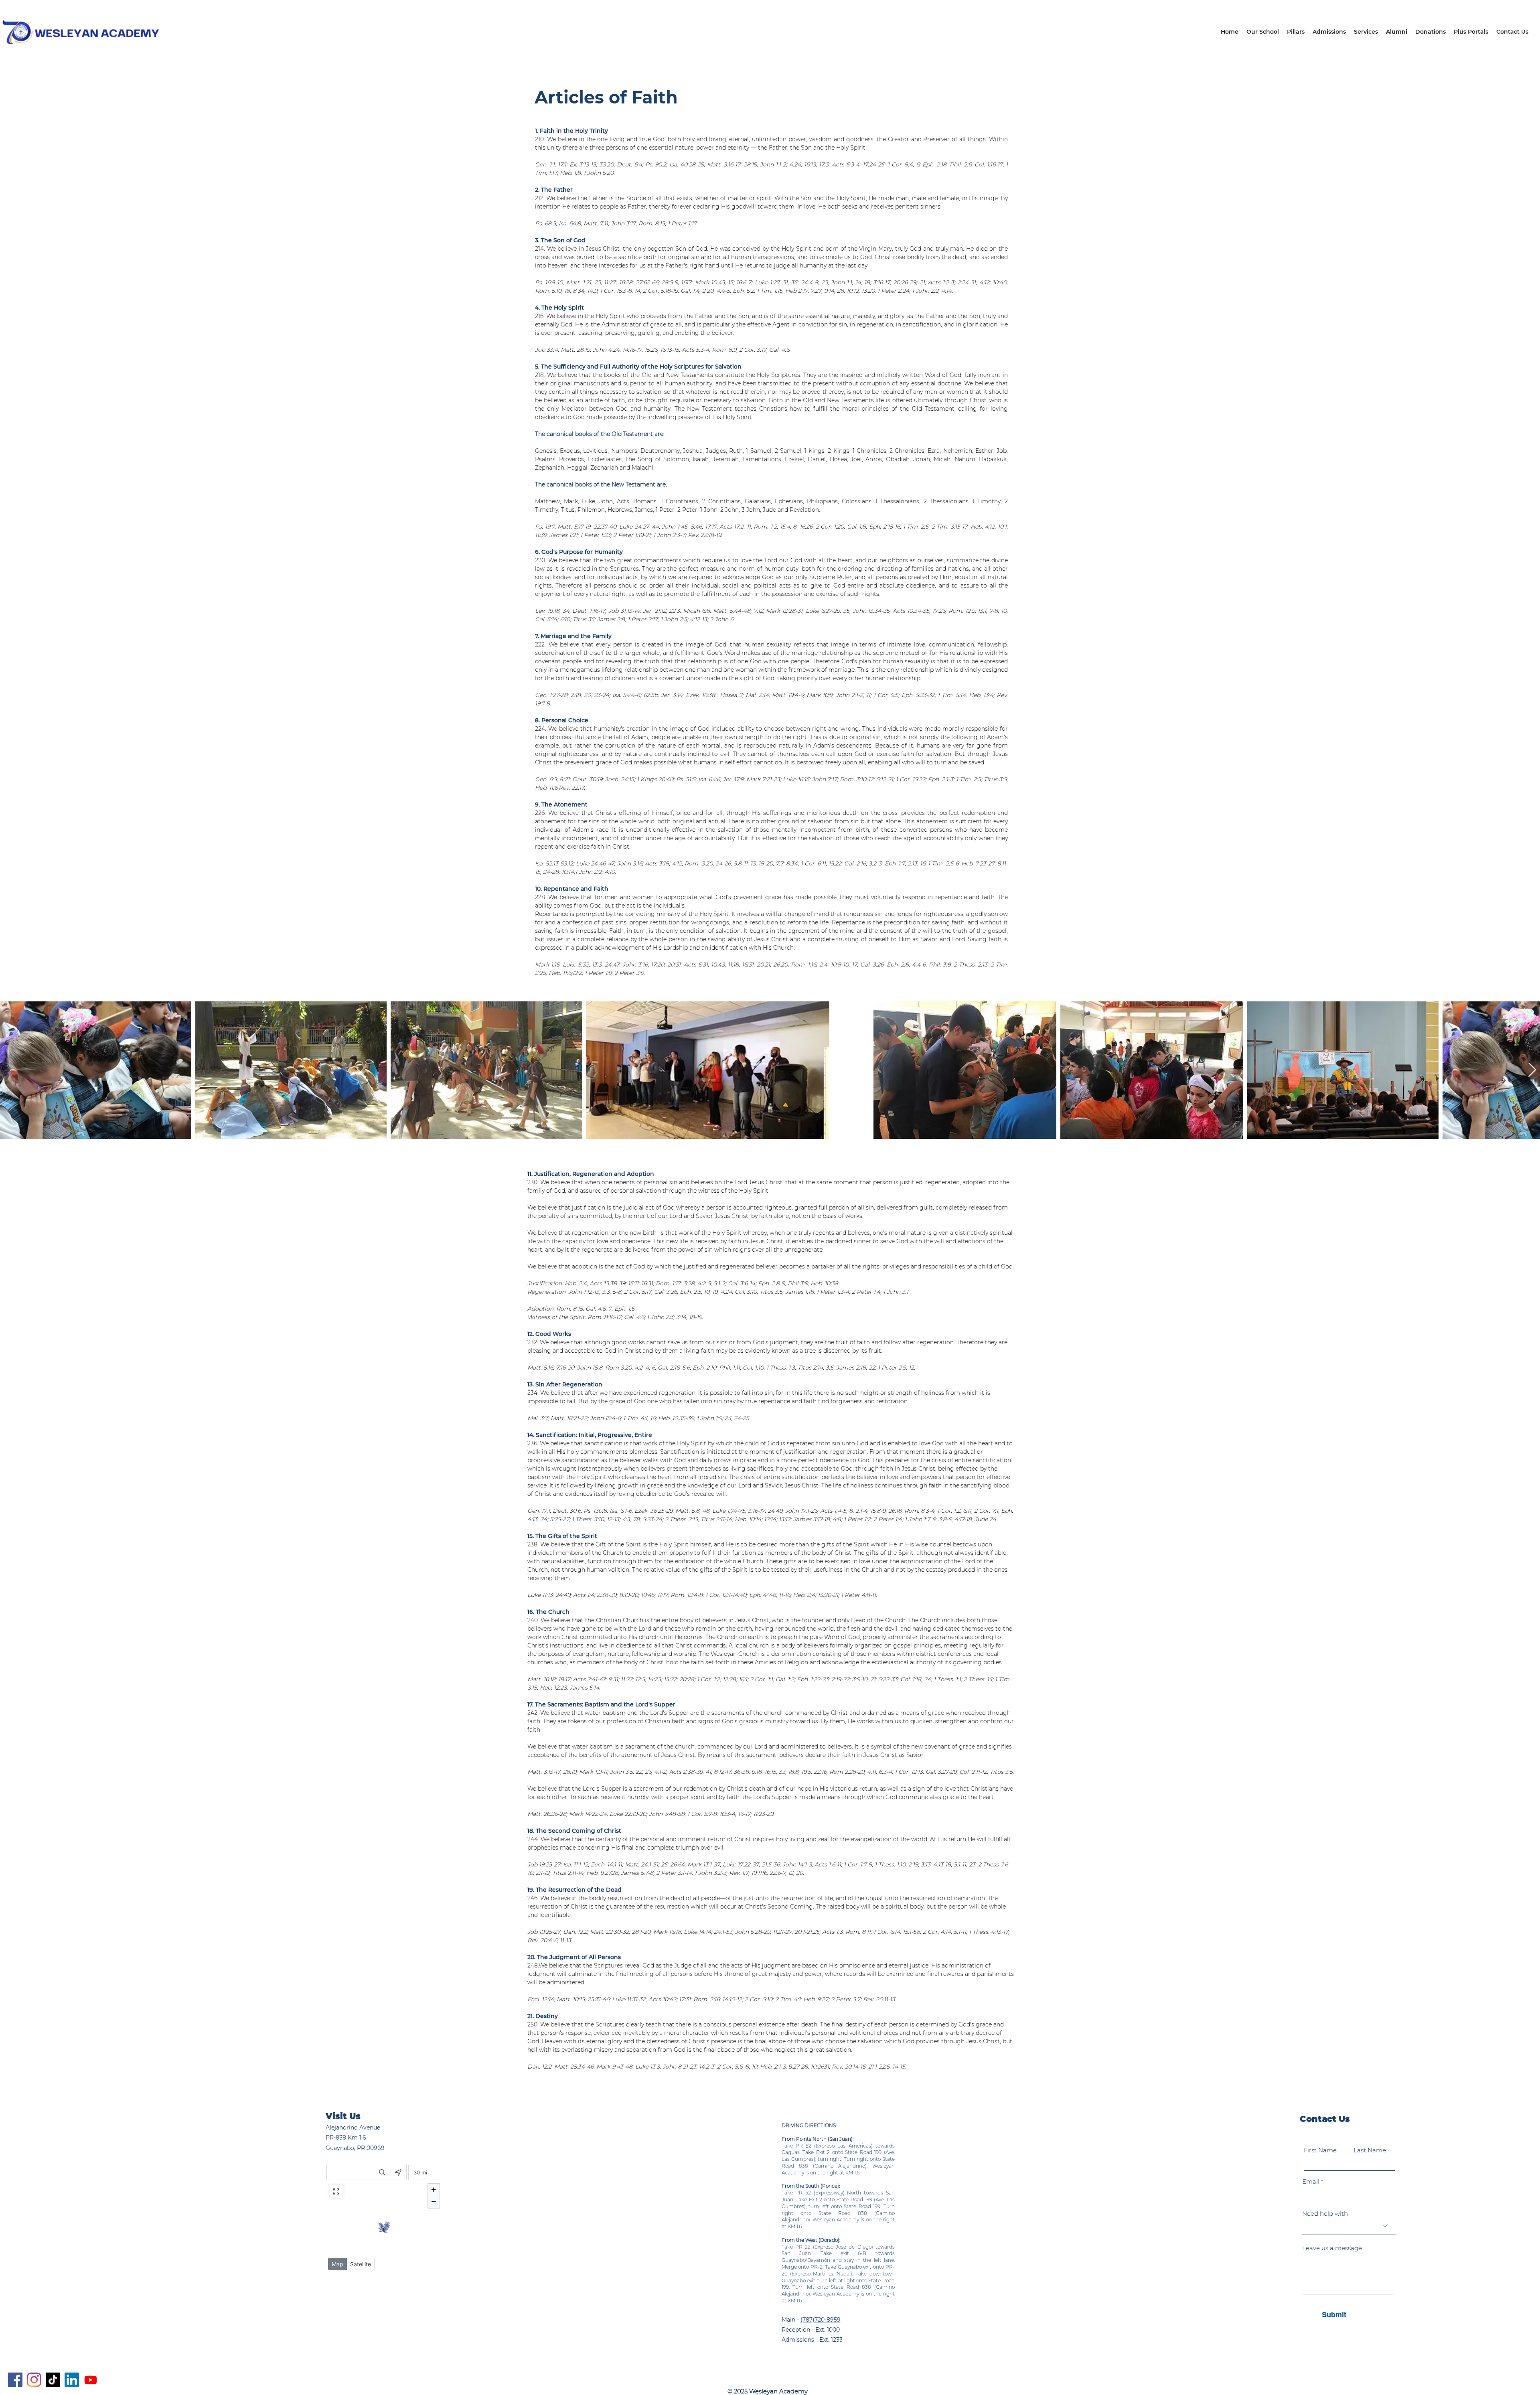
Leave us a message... (1334, 2248)
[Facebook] (15, 2380)
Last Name (1370, 2150)
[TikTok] (53, 2380)
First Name (1320, 2150)
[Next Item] (1532, 1070)
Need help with (1325, 2214)
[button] (1296, 32)
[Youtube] (91, 2380)
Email (1311, 2181)
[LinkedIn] (72, 2380)
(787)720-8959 (821, 2320)
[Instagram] (34, 2380)
